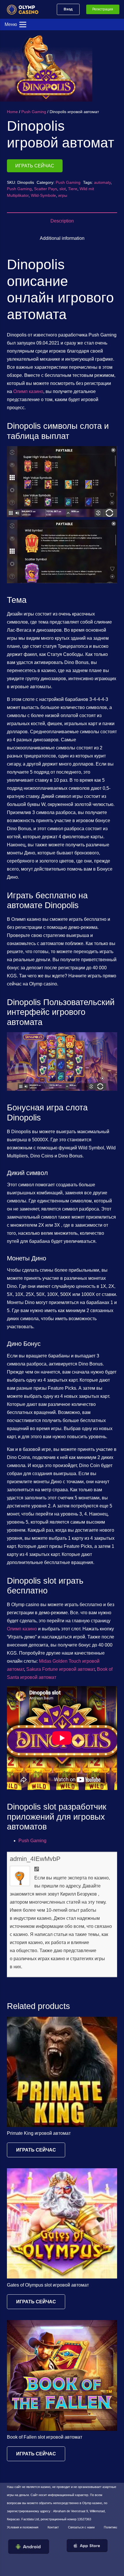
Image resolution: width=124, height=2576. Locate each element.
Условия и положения (23, 2527)
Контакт (53, 2527)
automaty (102, 182)
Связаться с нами (81, 2527)
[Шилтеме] (25, 9)
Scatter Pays (46, 189)
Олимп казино (28, 391)
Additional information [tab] (62, 238)
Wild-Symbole (43, 195)
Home (12, 112)
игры (63, 195)
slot (63, 189)
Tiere (73, 189)
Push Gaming (34, 112)
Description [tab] (62, 221)
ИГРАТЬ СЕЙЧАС (35, 166)
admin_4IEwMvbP (35, 1859)
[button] (115, 40)
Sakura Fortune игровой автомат (60, 1669)
